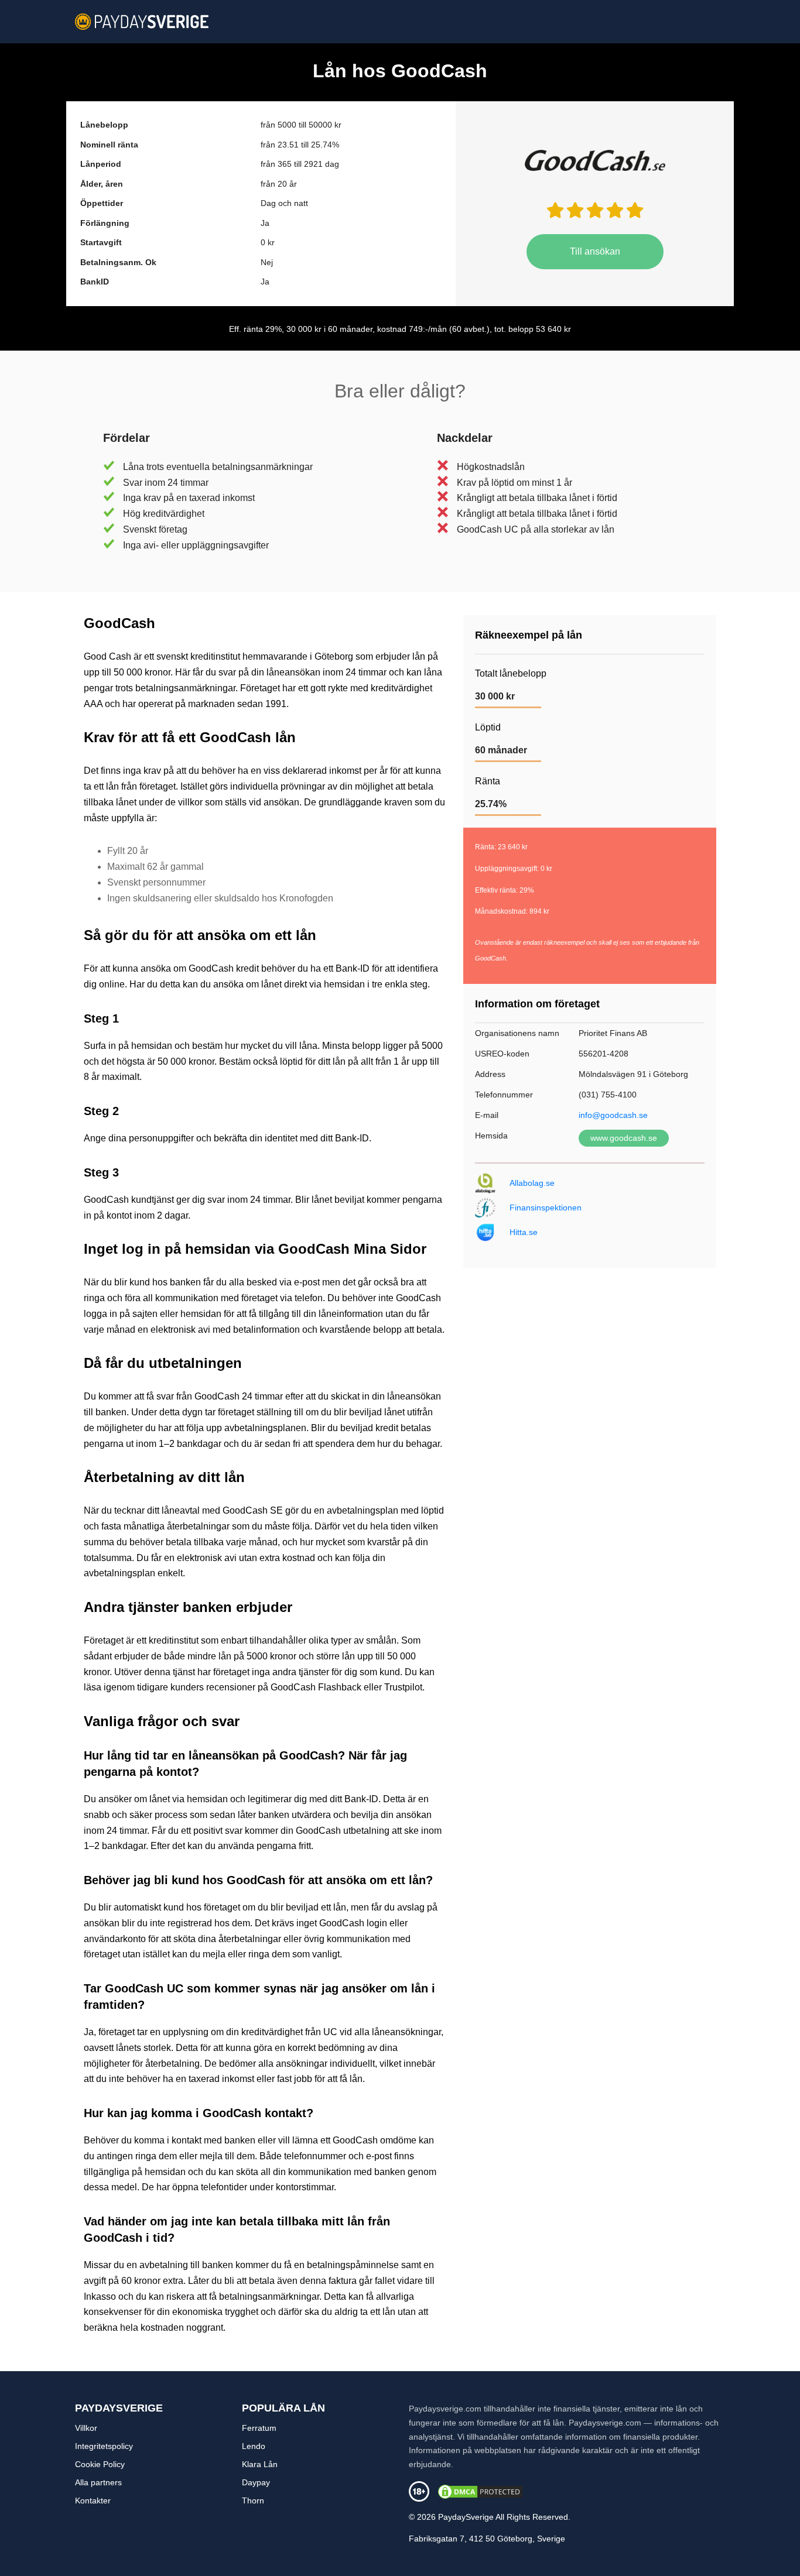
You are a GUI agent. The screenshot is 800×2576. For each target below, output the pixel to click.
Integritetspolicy (104, 2446)
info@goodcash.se (613, 1115)
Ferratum (259, 2428)
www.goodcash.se (624, 1138)
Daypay (256, 2482)
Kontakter (93, 2500)
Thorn (253, 2500)
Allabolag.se (532, 1183)
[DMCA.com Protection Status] (480, 2491)
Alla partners (98, 2482)
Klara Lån (260, 2464)
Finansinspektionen (546, 1208)
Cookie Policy (100, 2464)
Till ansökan (595, 251)
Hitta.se (524, 1232)
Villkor (86, 2428)
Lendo (254, 2446)
